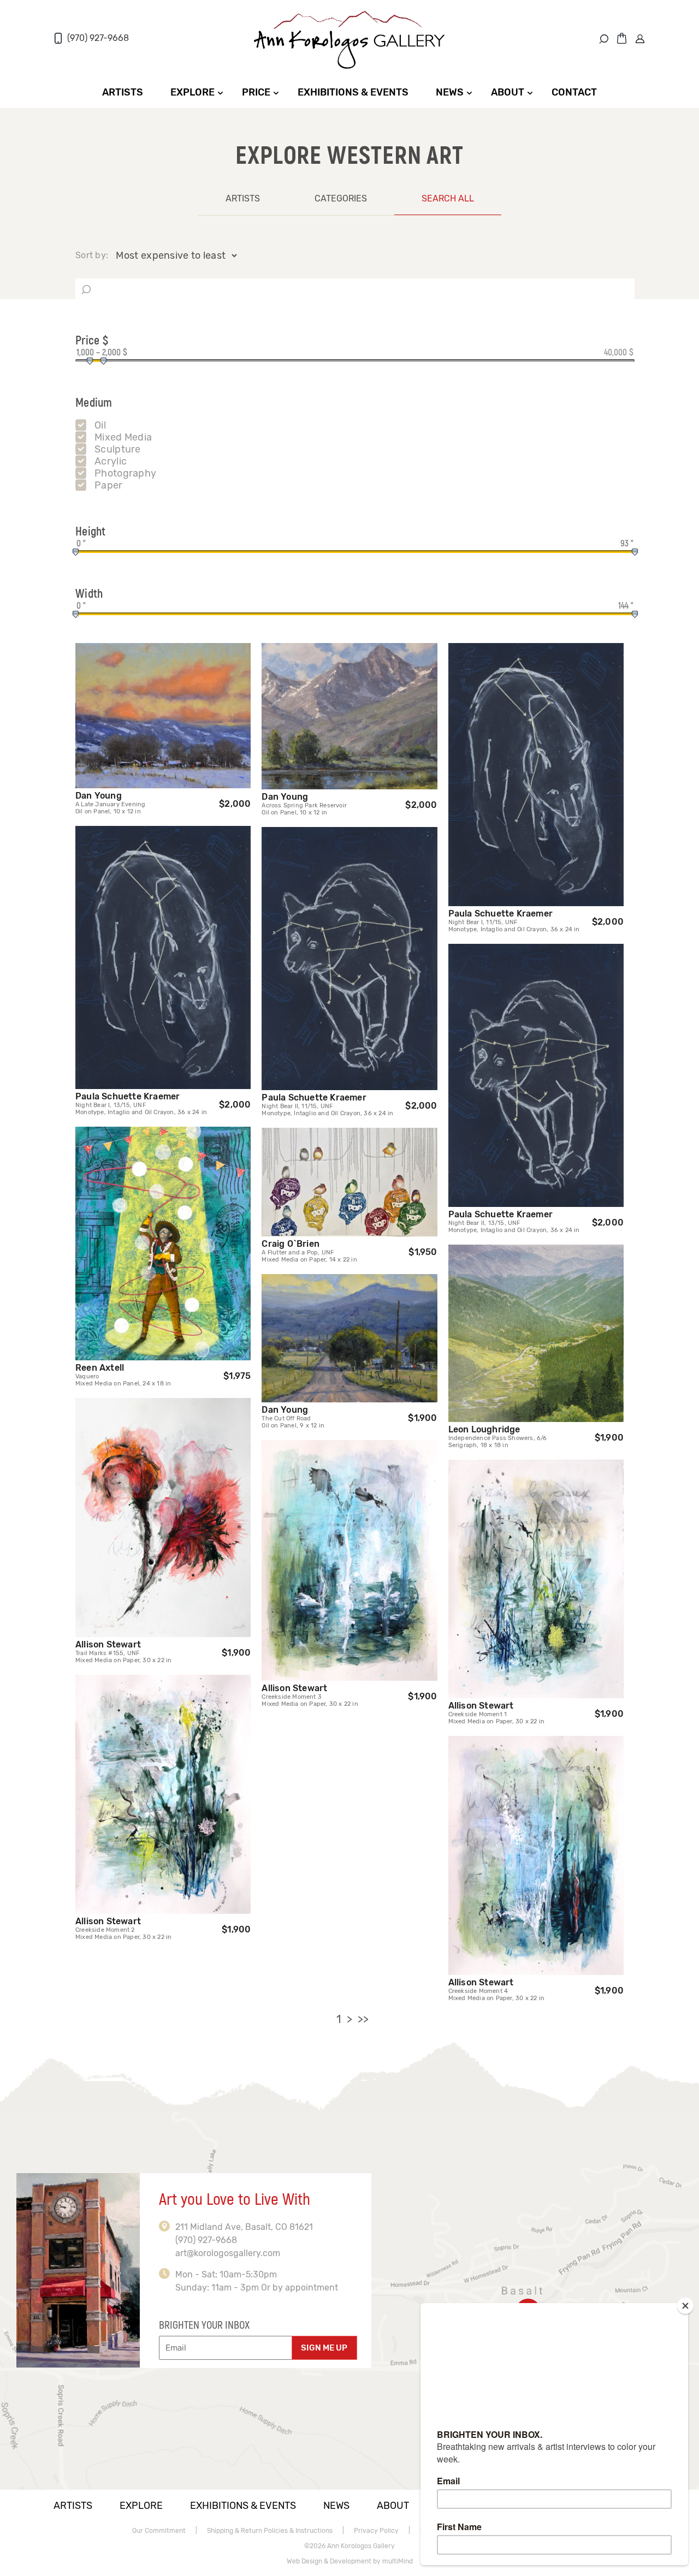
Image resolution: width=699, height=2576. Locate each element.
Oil (100, 425)
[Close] (685, 2306)
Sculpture (118, 449)
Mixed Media (123, 437)
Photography (125, 473)
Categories (341, 198)
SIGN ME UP (324, 2348)
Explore (192, 92)
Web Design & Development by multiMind (350, 2561)
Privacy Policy (376, 2531)
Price (256, 92)
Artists (123, 92)
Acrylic (111, 461)
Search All (448, 198)
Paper (109, 485)
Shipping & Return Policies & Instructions (270, 2531)
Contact (574, 92)
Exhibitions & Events (353, 92)
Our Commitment (159, 2531)
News (450, 92)
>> (363, 2019)
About (508, 92)
